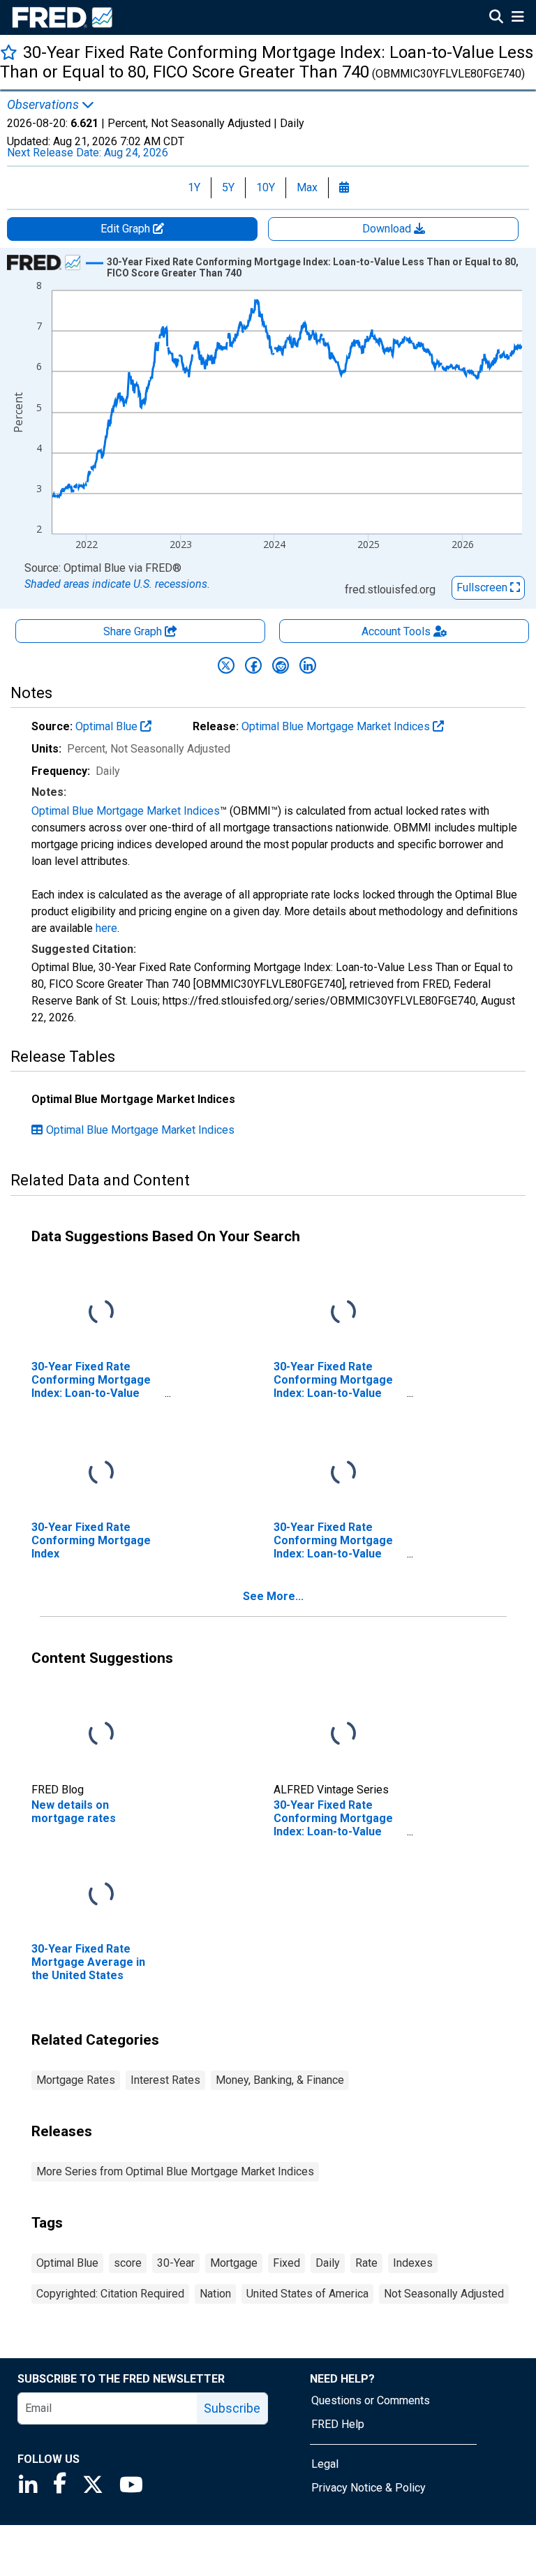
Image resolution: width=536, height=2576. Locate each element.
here (106, 928)
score (128, 2263)
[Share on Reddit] (281, 665)
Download (388, 229)
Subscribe (232, 2408)
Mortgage (234, 2263)
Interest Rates (165, 2080)
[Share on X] (226, 665)
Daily (328, 2263)
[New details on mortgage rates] (101, 1734)
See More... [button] (273, 1596)
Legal (325, 2464)
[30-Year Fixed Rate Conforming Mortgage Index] (101, 1473)
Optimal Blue (108, 726)
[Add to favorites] (9, 52)
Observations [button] (44, 105)
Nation (215, 2294)
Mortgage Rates (76, 2080)
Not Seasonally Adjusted (444, 2294)
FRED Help (338, 2424)
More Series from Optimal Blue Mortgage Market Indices (175, 2171)
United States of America (307, 2294)
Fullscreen (483, 587)
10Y (266, 187)
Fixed (286, 2263)
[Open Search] (496, 18)
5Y (228, 187)
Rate (366, 2263)
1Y (194, 187)
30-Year (176, 2263)
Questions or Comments (371, 2400)
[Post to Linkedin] (308, 665)
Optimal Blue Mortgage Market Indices (337, 726)
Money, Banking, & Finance (280, 2080)
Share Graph (134, 631)
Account (396, 631)
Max (307, 187)
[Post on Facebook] (253, 665)
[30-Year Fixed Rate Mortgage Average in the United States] (101, 1894)
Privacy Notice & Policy (368, 2488)
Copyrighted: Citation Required (110, 2294)
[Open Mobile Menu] (518, 18)
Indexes (413, 2263)
